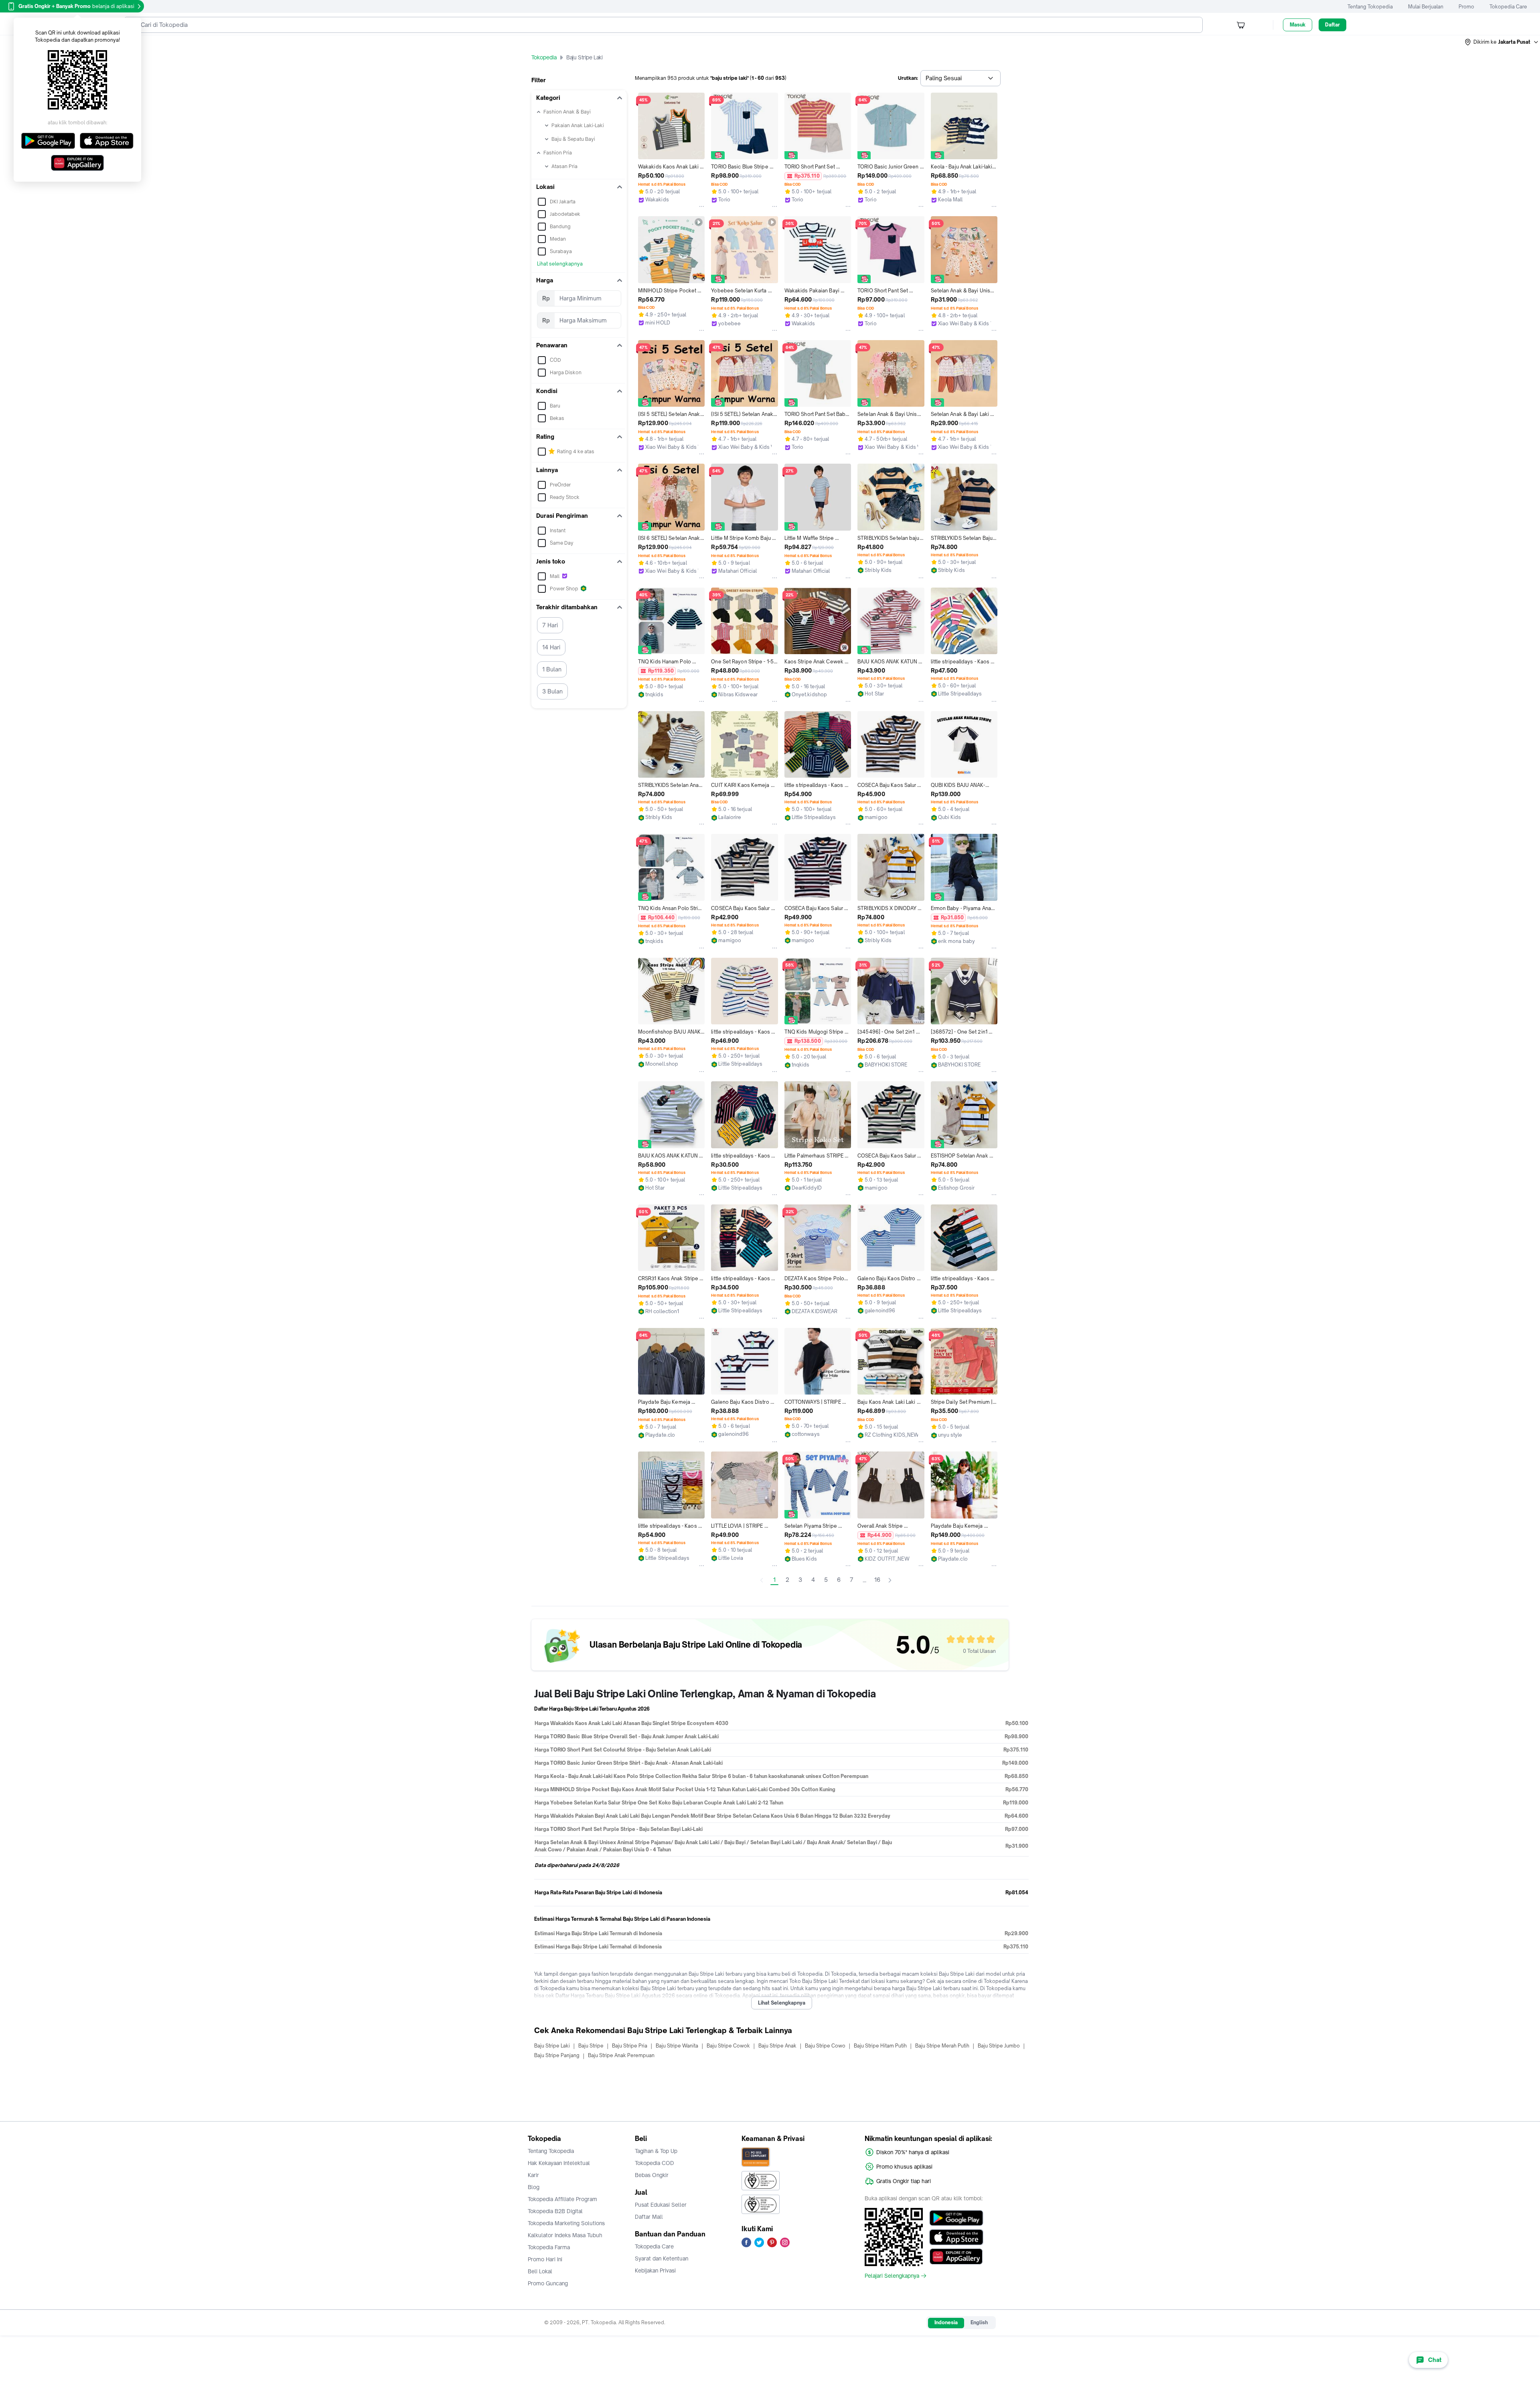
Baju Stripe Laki (552, 2046)
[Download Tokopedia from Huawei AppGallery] (956, 2256)
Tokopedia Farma (549, 2247)
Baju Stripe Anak (777, 2046)
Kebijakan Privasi (655, 2270)
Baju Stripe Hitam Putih (880, 2046)
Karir (533, 2175)
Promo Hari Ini (545, 2259)
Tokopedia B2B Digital (555, 2211)
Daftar (1332, 25)
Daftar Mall (649, 2217)
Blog (534, 2187)
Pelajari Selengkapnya (892, 2276)
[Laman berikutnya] (890, 1580)
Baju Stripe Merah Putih (942, 2046)
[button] (1502, 42)
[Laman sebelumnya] (762, 1580)
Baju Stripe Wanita (677, 2046)
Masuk (1298, 25)
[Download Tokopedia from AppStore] (956, 2237)
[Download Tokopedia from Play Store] (956, 2218)
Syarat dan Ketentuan (662, 2258)
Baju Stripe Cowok (728, 2046)
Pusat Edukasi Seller (661, 2205)
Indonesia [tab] (946, 2322)
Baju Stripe (591, 2046)
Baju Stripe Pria (630, 2046)
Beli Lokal (540, 2271)
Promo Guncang (548, 2283)
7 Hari (550, 625)
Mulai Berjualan (1426, 7)
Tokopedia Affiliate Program (562, 2199)
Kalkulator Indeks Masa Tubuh (565, 2235)
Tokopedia (544, 57)
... (864, 1580)
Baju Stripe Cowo (825, 2046)
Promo (1466, 7)
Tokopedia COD (654, 2163)
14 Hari (551, 647)
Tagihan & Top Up (656, 2151)
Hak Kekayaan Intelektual (559, 2163)
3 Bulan (552, 691)
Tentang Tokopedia (1370, 7)
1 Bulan (552, 669)
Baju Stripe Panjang (557, 2055)
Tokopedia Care (1508, 7)
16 (877, 1580)
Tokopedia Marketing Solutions (566, 2223)
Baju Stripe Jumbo (999, 2046)
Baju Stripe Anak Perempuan (621, 2055)
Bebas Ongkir (652, 2175)
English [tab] (979, 2322)
